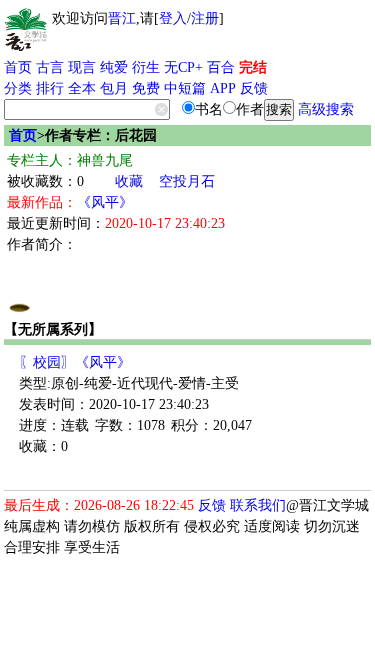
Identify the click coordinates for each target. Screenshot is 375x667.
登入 (173, 18)
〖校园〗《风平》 (75, 362)
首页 (18, 67)
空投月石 (187, 181)
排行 (50, 88)
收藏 (129, 181)
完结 (253, 67)
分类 (18, 88)
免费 (146, 88)
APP (223, 88)
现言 (82, 67)
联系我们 (258, 505)
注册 (205, 18)
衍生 (146, 67)
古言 (50, 67)
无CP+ (183, 67)
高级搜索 (326, 109)
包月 (114, 88)
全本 (82, 88)
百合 (221, 67)
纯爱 (114, 67)
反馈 (254, 88)
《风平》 (105, 202)
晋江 (122, 18)
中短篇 (185, 88)
